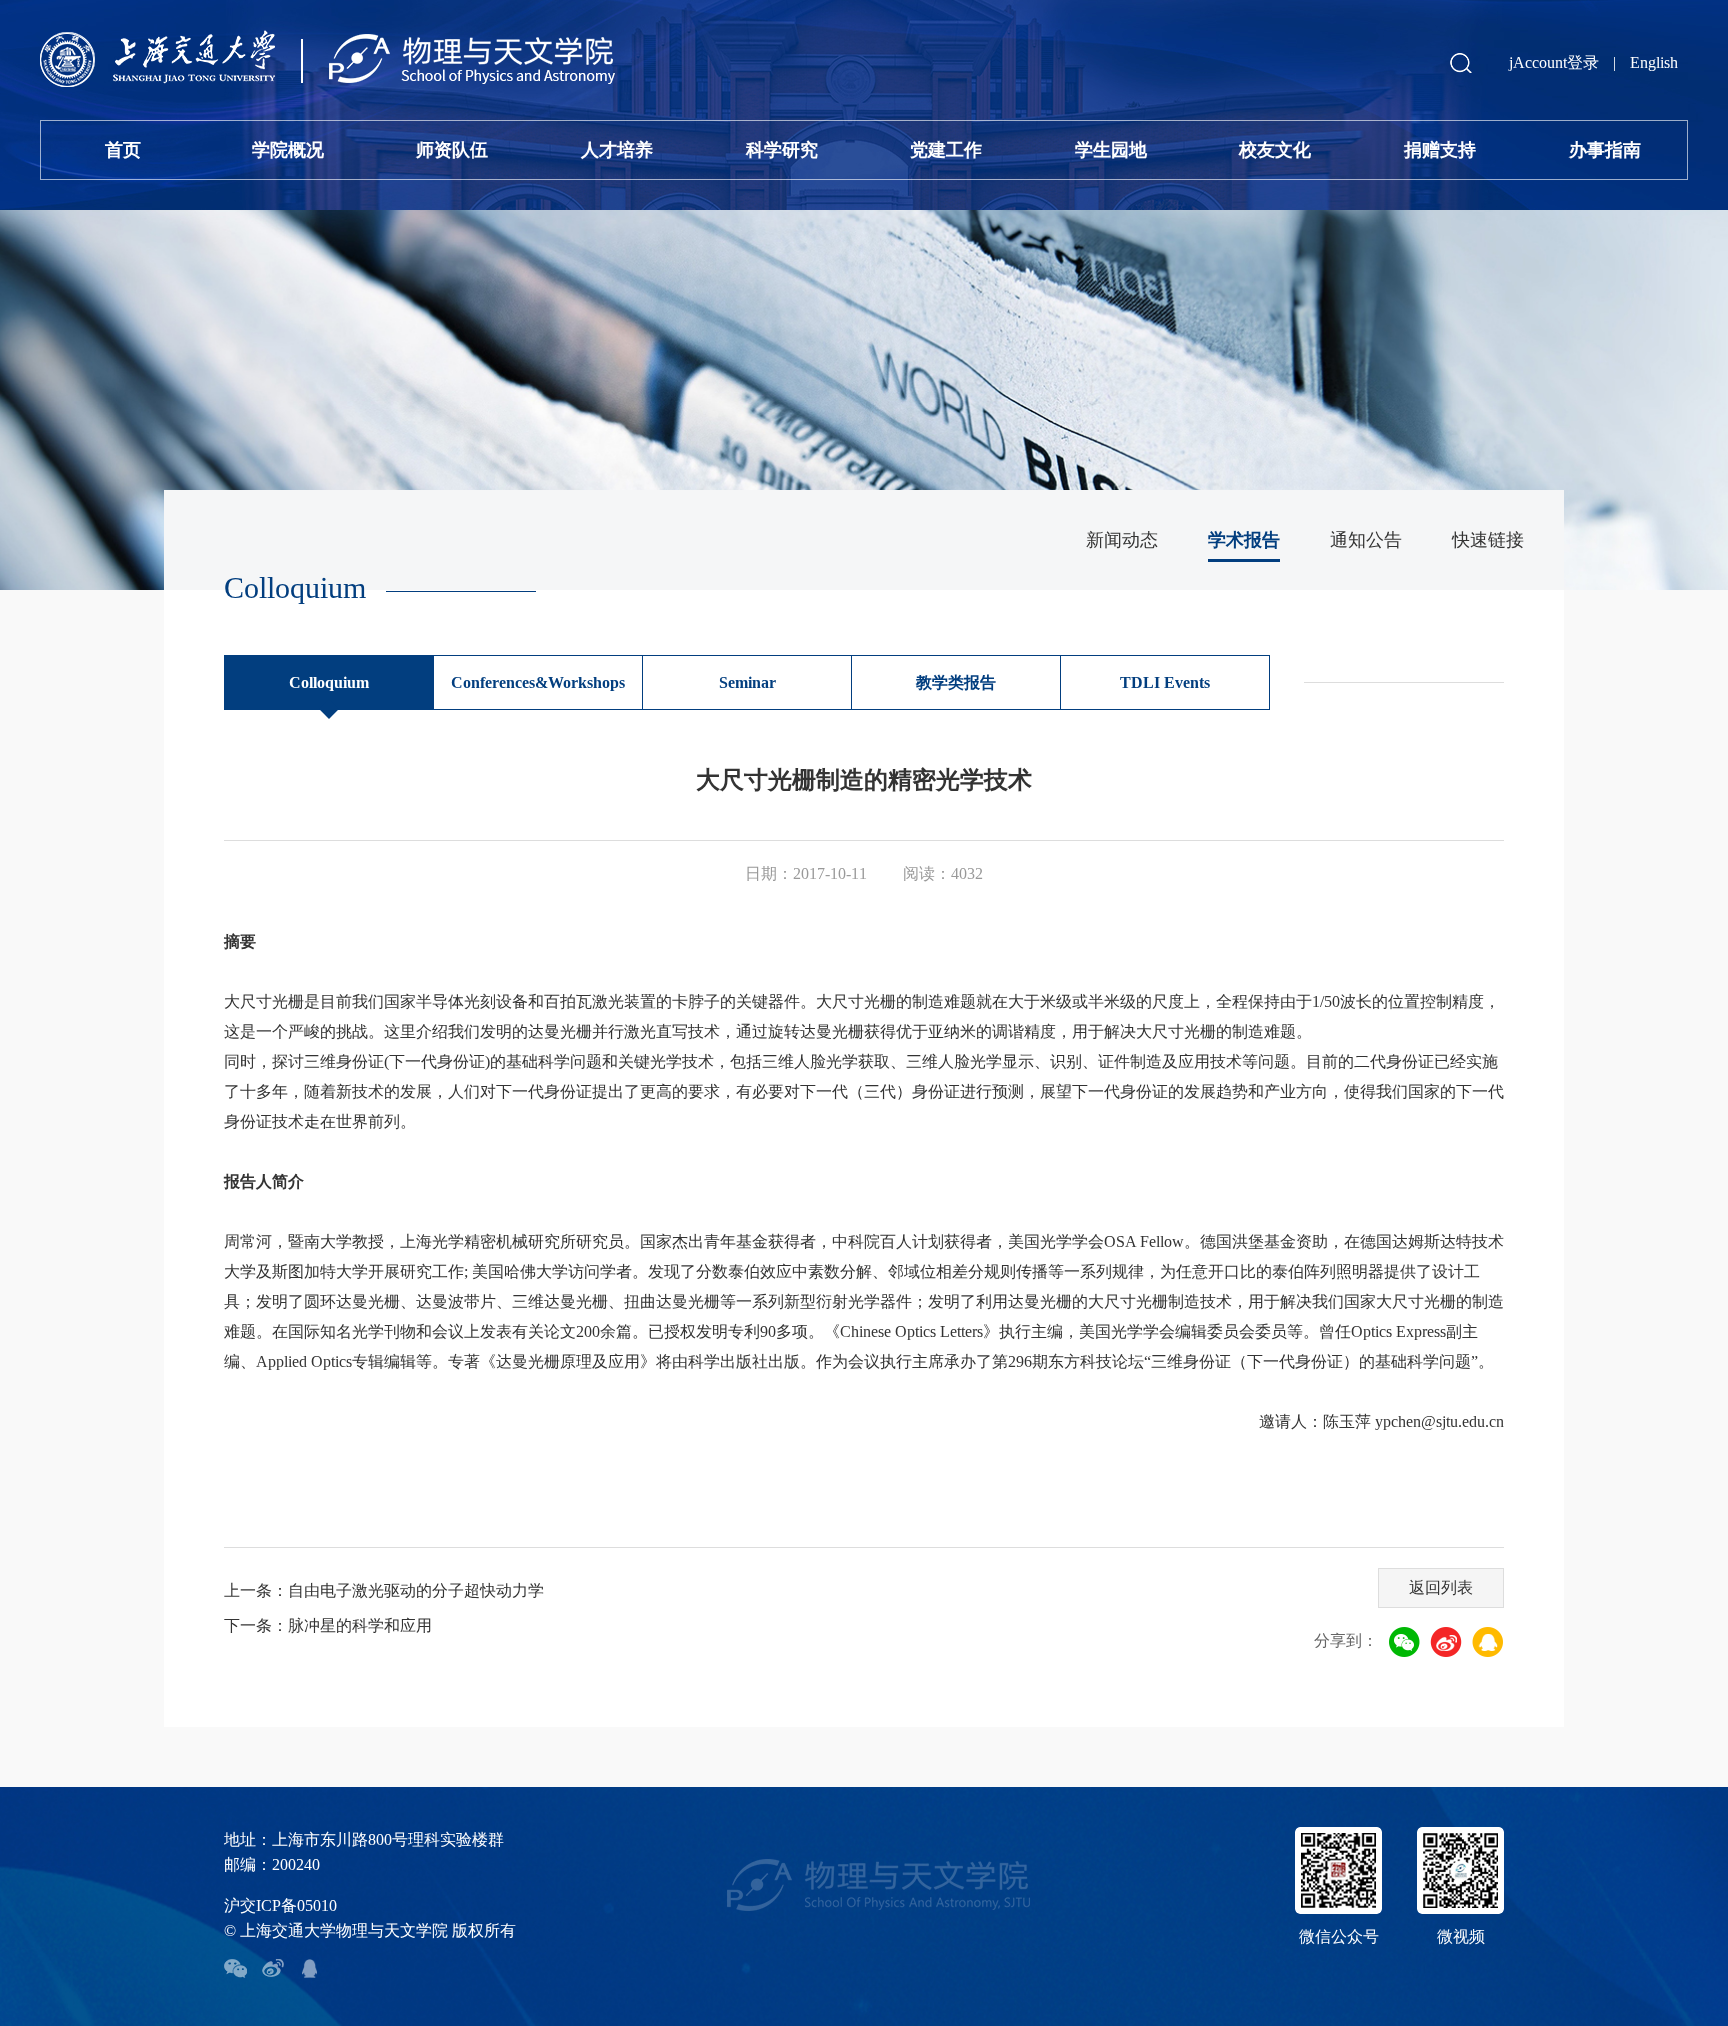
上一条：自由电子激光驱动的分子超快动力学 (384, 1590)
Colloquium (329, 682)
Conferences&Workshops (538, 682)
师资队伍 (452, 150)
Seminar (747, 682)
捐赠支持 (1440, 150)
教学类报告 (956, 682)
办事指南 (1605, 150)
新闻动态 (1122, 540)
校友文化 (1275, 150)
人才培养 (617, 150)
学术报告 (1244, 540)
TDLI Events (1165, 682)
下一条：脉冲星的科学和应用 (328, 1625)
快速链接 (1488, 540)
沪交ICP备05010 (280, 1905)
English (1654, 62)
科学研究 (782, 150)
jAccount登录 (1554, 62)
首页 (123, 150)
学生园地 (1111, 150)
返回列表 (1441, 1587)
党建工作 (946, 150)
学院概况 (288, 150)
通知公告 (1366, 540)
